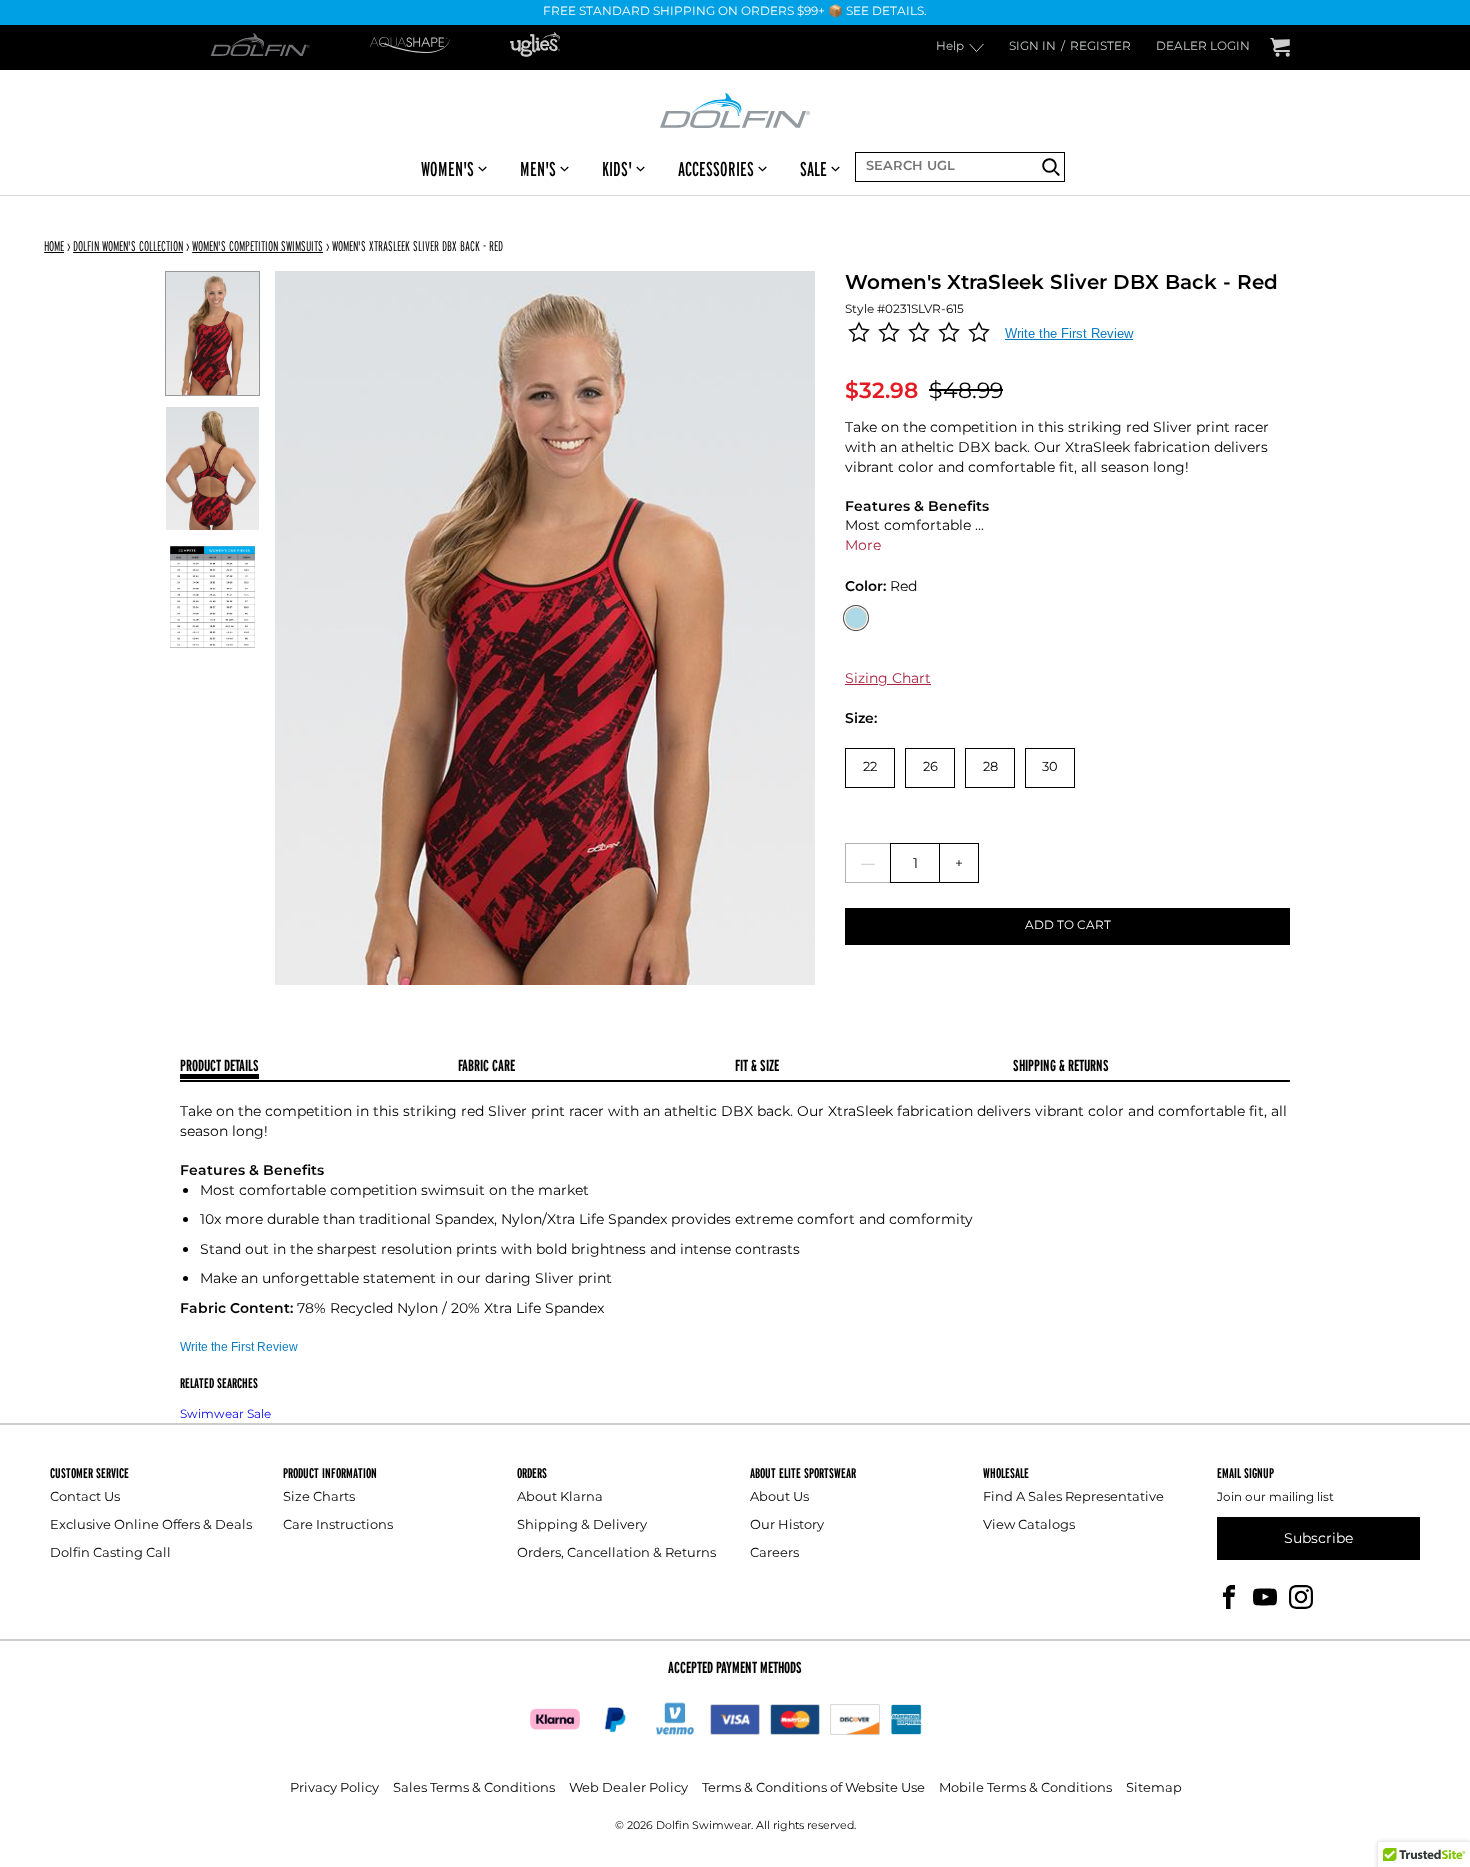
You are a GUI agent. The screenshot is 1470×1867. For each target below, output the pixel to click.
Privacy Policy (334, 1788)
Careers (774, 1553)
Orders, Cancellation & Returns (616, 1553)
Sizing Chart (888, 678)
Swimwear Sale (225, 1414)
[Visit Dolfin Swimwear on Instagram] (1301, 1596)
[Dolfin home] (735, 109)
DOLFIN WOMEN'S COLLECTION (128, 246)
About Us (779, 1497)
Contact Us (85, 1497)
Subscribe (1318, 1538)
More (863, 545)
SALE (813, 169)
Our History (787, 1525)
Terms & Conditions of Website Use (813, 1788)
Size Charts (319, 1497)
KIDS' (617, 169)
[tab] (319, 1067)
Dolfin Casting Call (110, 1553)
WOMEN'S (447, 169)
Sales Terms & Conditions (474, 1788)
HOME (54, 246)
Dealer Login (1203, 47)
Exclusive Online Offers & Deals (151, 1525)
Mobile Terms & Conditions (1025, 1788)
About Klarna (560, 1497)
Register (1100, 47)
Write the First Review (1069, 333)
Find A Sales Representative (1073, 1497)
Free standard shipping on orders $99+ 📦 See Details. (735, 12)
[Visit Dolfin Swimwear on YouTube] (1265, 1596)
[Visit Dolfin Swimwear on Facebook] (1229, 1596)
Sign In (1032, 47)
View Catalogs (1029, 1525)
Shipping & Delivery (582, 1525)
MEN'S (538, 169)
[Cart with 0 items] (1280, 47)
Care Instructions (338, 1525)
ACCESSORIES (716, 169)
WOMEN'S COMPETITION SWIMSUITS (257, 246)
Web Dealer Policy (628, 1788)
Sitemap (1154, 1788)
